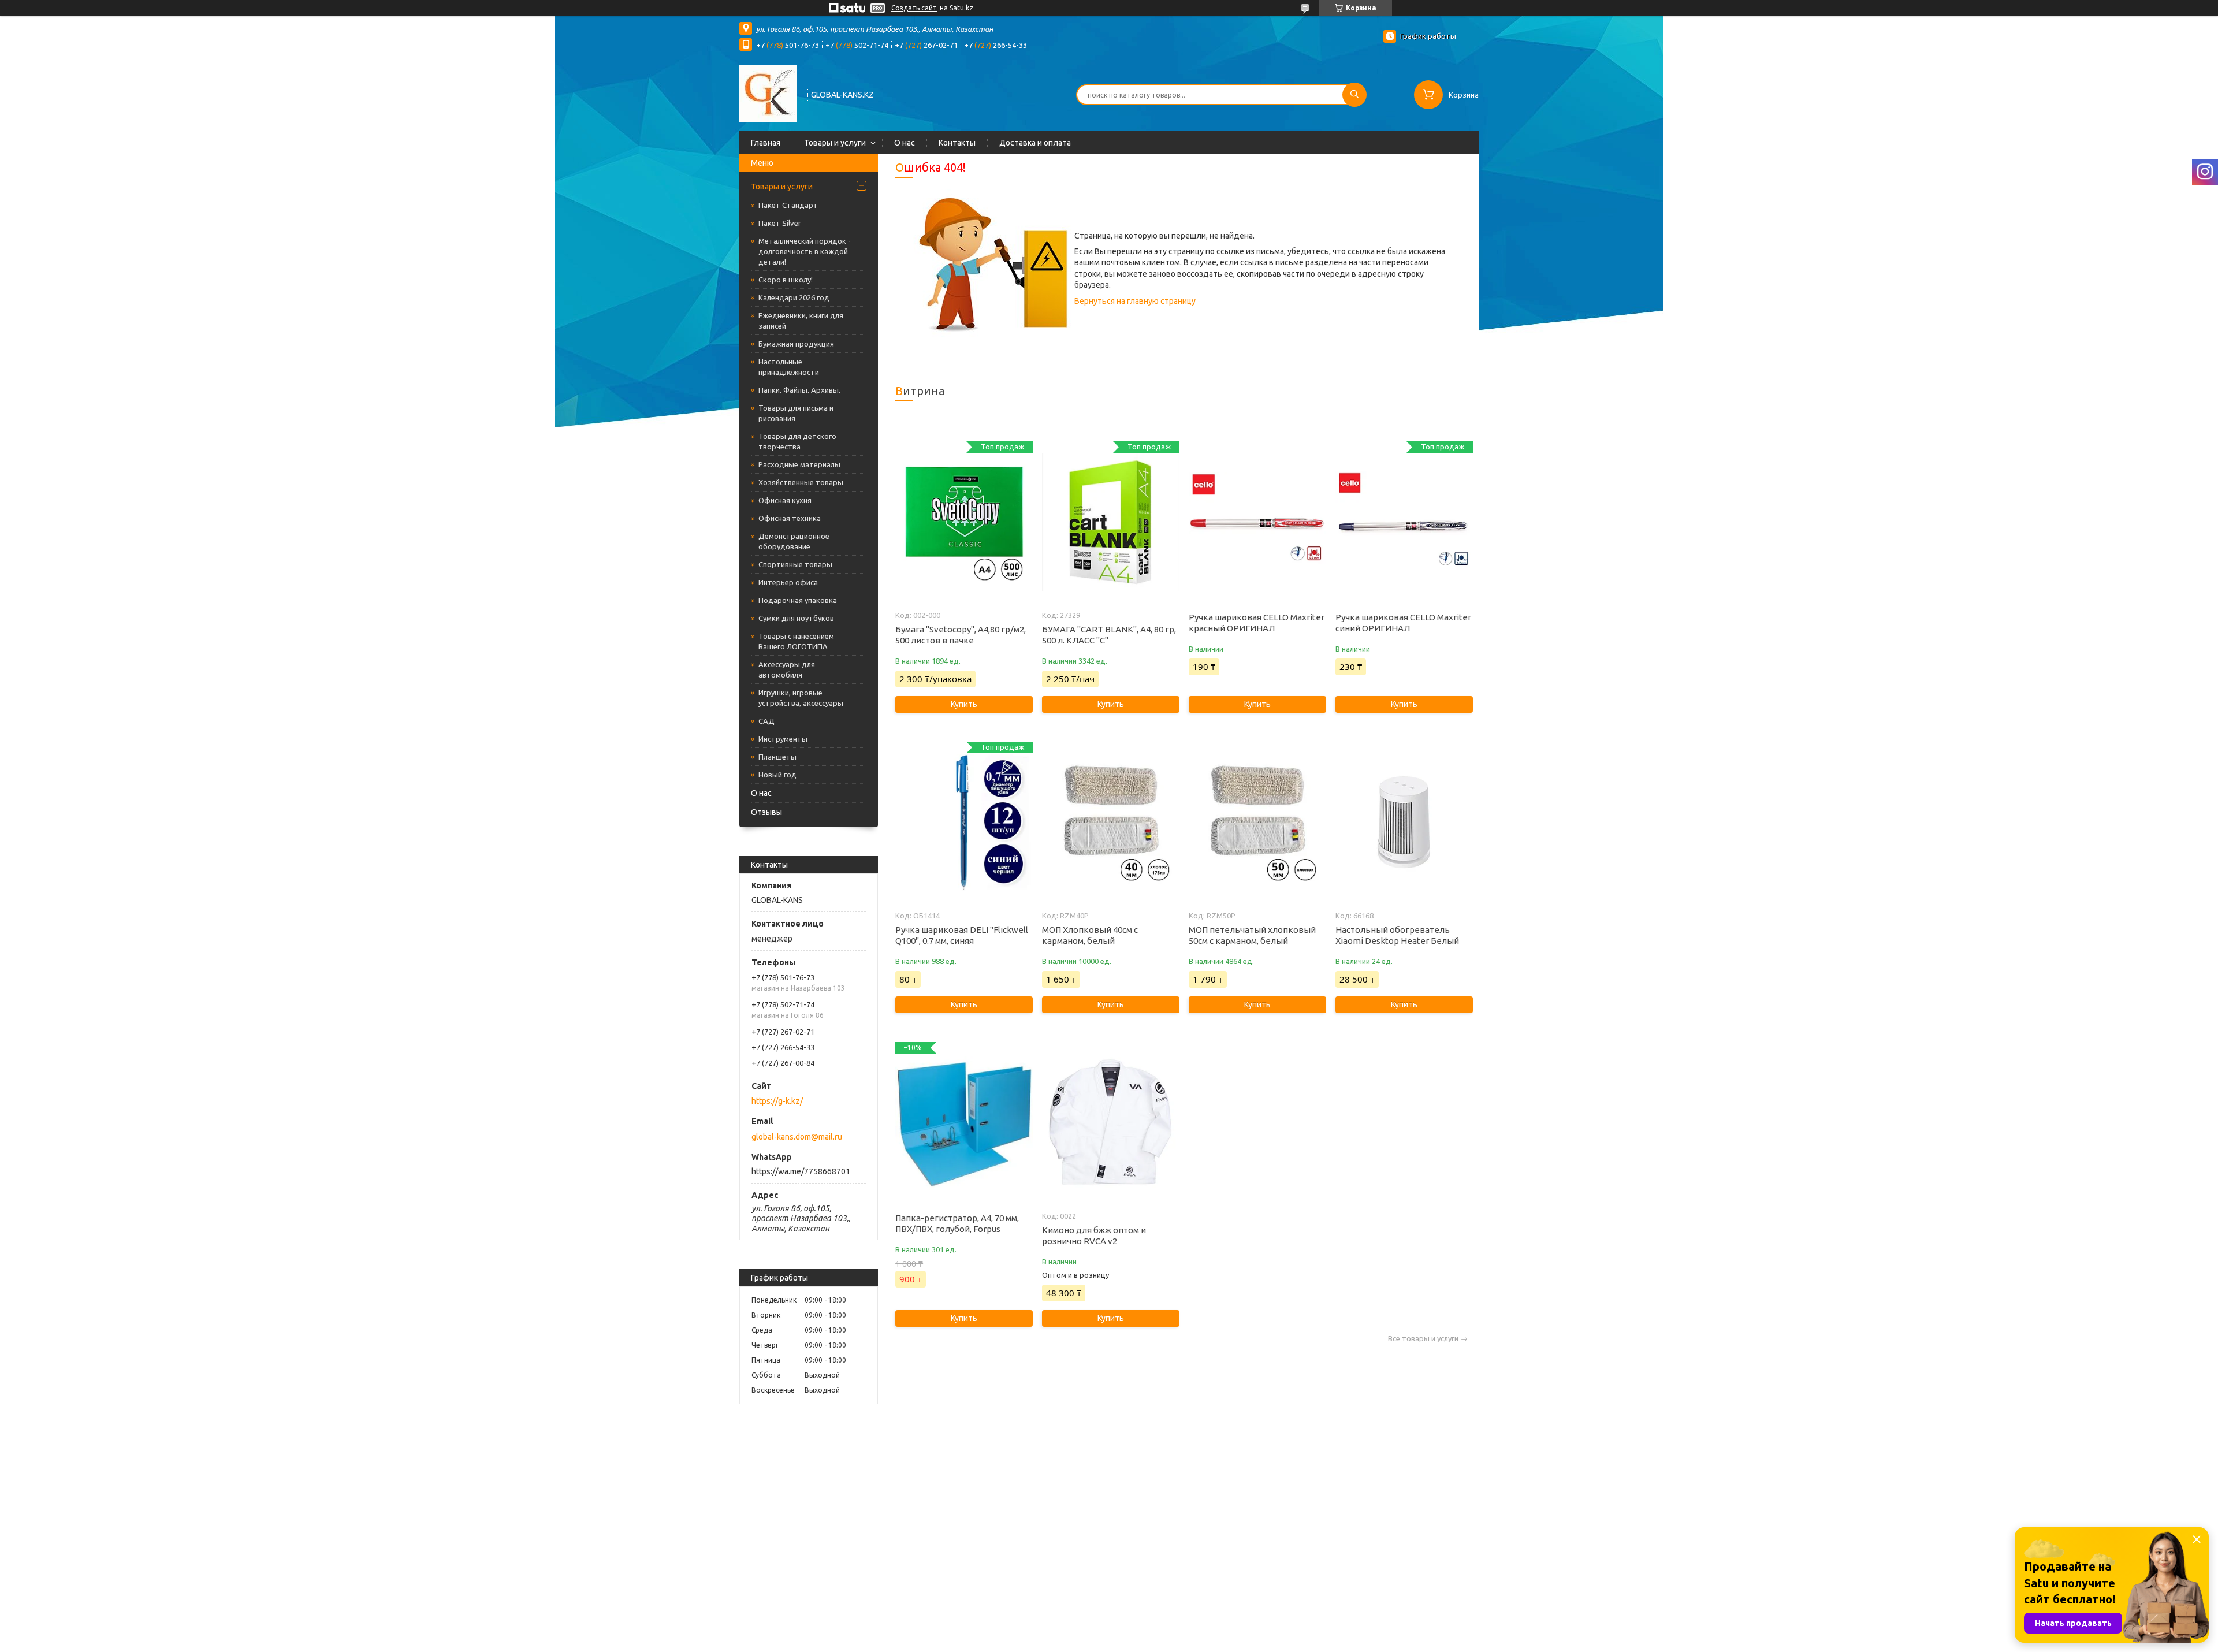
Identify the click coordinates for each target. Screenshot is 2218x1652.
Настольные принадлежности (789, 367)
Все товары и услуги (1423, 1339)
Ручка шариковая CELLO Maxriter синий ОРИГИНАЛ (1403, 623)
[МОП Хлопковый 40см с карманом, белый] (1110, 823)
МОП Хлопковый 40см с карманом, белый (1090, 935)
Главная (766, 143)
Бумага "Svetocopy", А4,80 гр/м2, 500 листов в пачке (961, 635)
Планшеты (777, 757)
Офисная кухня (785, 500)
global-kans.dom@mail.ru (797, 1137)
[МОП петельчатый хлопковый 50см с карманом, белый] (1257, 823)
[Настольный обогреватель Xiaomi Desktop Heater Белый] (1404, 823)
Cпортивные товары (795, 564)
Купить (964, 704)
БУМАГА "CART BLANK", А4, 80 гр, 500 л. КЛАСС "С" (1109, 635)
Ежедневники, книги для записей (801, 321)
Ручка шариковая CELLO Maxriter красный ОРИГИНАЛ (1257, 623)
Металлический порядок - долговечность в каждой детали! (805, 251)
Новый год (777, 775)
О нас (905, 143)
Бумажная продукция (796, 344)
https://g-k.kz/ (777, 1101)
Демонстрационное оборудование (794, 541)
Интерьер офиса (788, 582)
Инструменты (783, 739)
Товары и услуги (835, 143)
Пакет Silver (780, 223)
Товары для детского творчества (797, 441)
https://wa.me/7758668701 (801, 1171)
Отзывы (766, 812)
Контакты (957, 143)
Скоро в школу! (786, 280)
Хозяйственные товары (801, 482)
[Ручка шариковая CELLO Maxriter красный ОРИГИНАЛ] (1257, 522)
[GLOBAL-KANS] (768, 94)
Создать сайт (914, 8)
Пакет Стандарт (788, 205)
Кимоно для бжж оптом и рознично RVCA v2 (1094, 1236)
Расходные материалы (799, 464)
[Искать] (1354, 95)
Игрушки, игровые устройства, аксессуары (801, 698)
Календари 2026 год (794, 297)
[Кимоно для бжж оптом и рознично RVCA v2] (1110, 1123)
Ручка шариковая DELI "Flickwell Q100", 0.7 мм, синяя (962, 935)
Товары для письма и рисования (796, 413)
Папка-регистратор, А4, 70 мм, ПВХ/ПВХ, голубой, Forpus (957, 1223)
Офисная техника (790, 518)
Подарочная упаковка (798, 600)
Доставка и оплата (1035, 143)
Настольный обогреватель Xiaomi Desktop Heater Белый (1397, 935)
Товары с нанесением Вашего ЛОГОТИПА (796, 641)
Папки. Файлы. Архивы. (799, 390)
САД (766, 721)
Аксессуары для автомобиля (787, 669)
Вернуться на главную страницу (1135, 301)
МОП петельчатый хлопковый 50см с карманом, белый (1252, 935)
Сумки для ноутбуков (796, 618)
